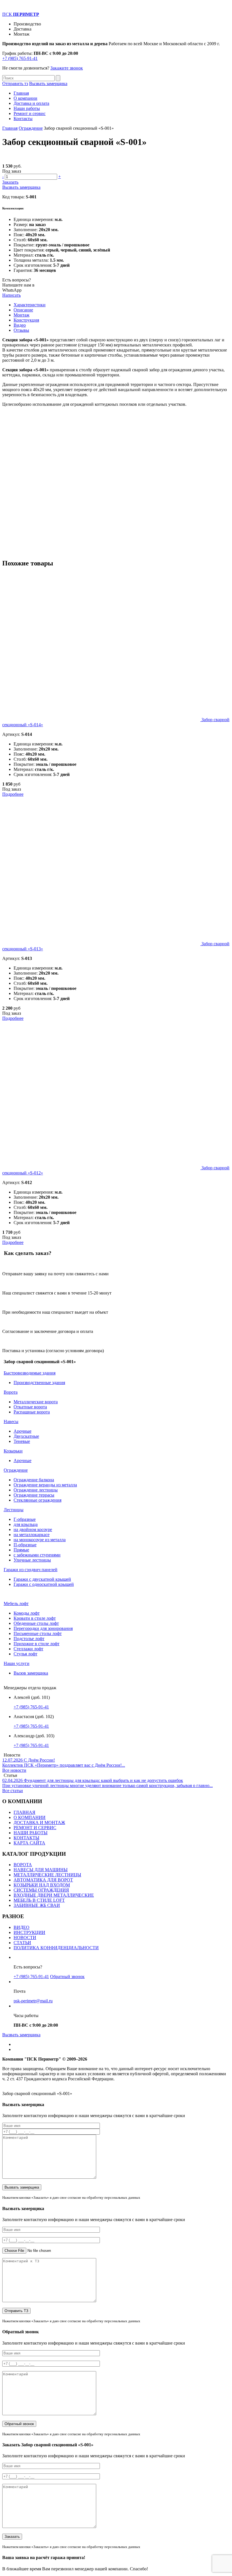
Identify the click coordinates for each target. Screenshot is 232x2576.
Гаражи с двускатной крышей (42, 1579)
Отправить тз (15, 84)
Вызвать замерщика (48, 84)
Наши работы (27, 108)
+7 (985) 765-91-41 (20, 58)
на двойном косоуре (33, 1529)
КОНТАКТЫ (26, 1838)
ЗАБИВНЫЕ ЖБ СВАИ (37, 1905)
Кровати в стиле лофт (35, 1618)
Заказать (10, 182)
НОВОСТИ (25, 1938)
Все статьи (13, 1791)
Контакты (23, 119)
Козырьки (13, 1451)
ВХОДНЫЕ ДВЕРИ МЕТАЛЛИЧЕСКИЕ (54, 1895)
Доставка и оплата (31, 103)
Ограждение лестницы (36, 1490)
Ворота (11, 1392)
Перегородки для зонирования (43, 1628)
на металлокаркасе (32, 1535)
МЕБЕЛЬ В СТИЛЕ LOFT (39, 1900)
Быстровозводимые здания (30, 1373)
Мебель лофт (16, 1604)
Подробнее (13, 794)
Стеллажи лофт (28, 1649)
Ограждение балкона (34, 1480)
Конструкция (26, 320)
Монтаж (22, 315)
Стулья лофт (25, 1654)
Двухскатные (26, 1436)
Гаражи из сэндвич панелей (31, 1570)
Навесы (11, 1422)
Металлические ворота (36, 1402)
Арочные (22, 1431)
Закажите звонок (67, 68)
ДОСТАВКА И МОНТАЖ (39, 1823)
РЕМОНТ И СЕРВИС (35, 1828)
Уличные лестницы (32, 1560)
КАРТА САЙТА (29, 1843)
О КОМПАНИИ (30, 1817)
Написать (11, 295)
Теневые (22, 1441)
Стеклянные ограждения (37, 1500)
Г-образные (25, 1519)
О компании (25, 98)
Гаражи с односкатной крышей (44, 1584)
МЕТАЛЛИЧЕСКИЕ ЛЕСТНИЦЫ (47, 1875)
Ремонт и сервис (30, 113)
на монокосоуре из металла (40, 1540)
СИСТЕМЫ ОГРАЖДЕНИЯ (41, 1890)
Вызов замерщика (31, 1673)
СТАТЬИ (22, 1943)
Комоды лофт (27, 1613)
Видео (20, 325)
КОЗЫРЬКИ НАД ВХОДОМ (42, 1885)
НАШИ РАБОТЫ (31, 1833)
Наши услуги (17, 1663)
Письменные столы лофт (38, 1633)
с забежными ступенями (37, 1555)
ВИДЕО (22, 1927)
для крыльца (26, 1524)
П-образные (25, 1545)
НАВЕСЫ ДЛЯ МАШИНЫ (41, 1870)
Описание (23, 310)
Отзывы (21, 330)
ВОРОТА (23, 1865)
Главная (21, 93)
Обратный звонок (67, 1977)
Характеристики (30, 305)
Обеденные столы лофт (36, 1623)
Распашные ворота (32, 1412)
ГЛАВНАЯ (24, 1812)
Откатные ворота (30, 1407)
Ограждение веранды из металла (45, 1485)
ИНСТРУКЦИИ (29, 1932)
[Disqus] (116, 482)
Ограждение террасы (34, 1495)
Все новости (14, 1770)
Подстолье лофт (29, 1639)
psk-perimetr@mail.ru (33, 2001)
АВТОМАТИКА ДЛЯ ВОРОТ (43, 1880)
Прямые (21, 1550)
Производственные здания (39, 1383)
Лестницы (14, 1510)
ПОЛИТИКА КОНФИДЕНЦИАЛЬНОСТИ (56, 1948)
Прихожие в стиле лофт (36, 1644)
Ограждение (31, 128)
